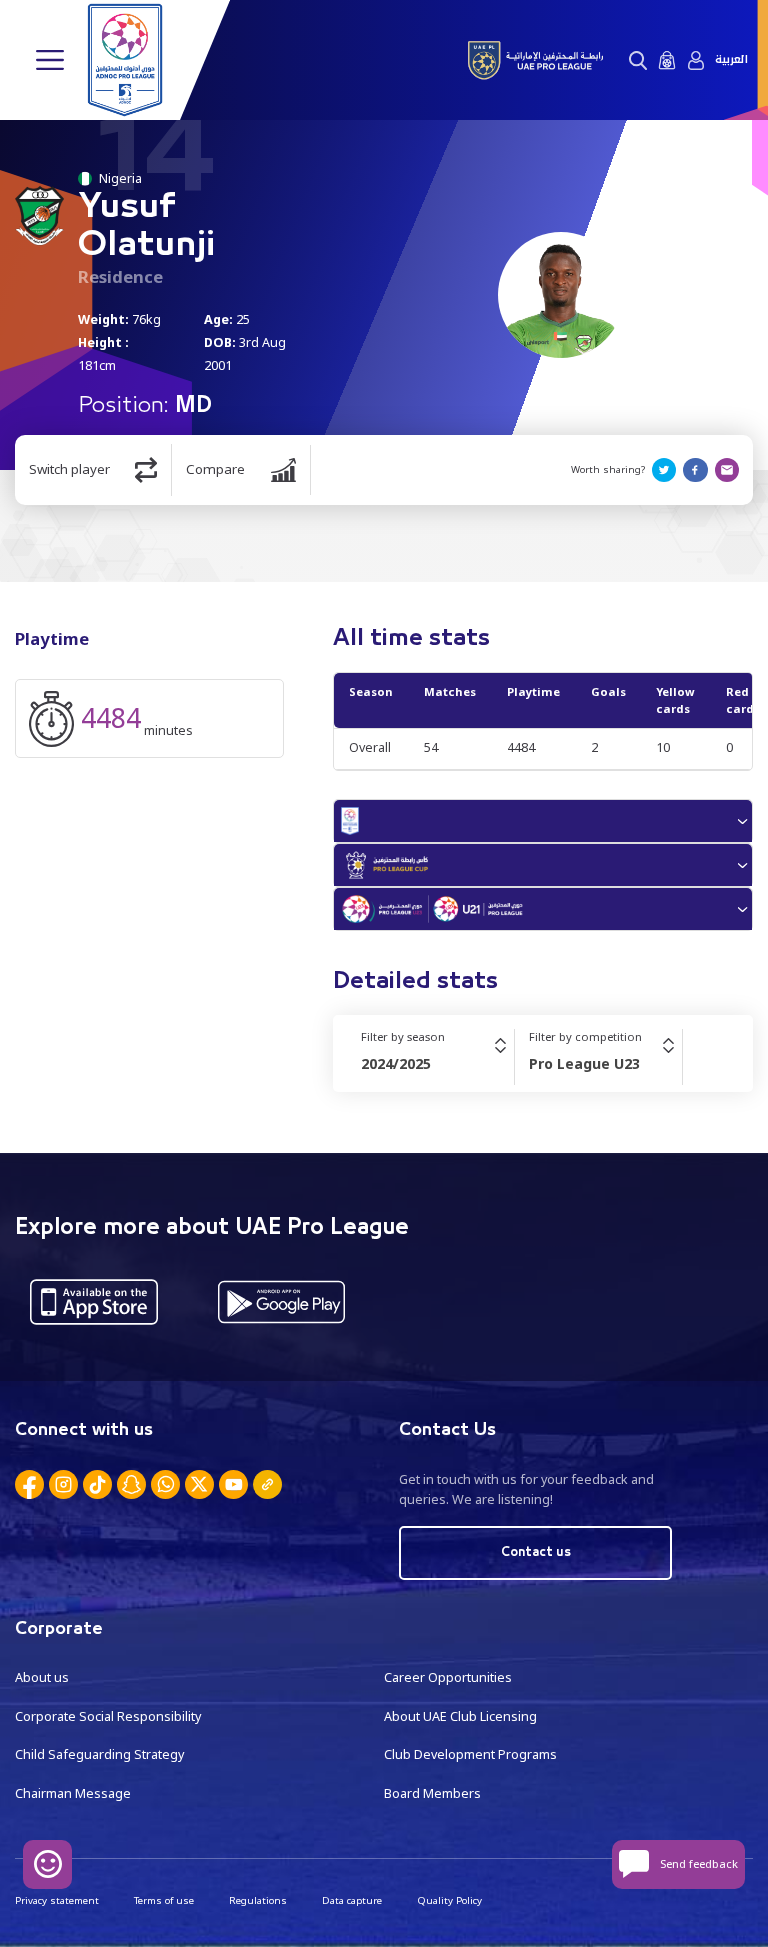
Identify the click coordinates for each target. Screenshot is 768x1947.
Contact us (536, 1552)
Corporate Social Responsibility (108, 1716)
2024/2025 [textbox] (396, 1063)
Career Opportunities (448, 1677)
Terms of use (164, 1900)
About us (42, 1677)
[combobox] (437, 1064)
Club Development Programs (470, 1754)
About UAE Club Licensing (460, 1716)
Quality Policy (449, 1900)
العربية (731, 60)
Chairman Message (73, 1793)
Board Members (432, 1793)
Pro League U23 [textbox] (584, 1063)
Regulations (258, 1900)
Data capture (352, 1900)
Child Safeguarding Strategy (99, 1754)
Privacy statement (57, 1900)
